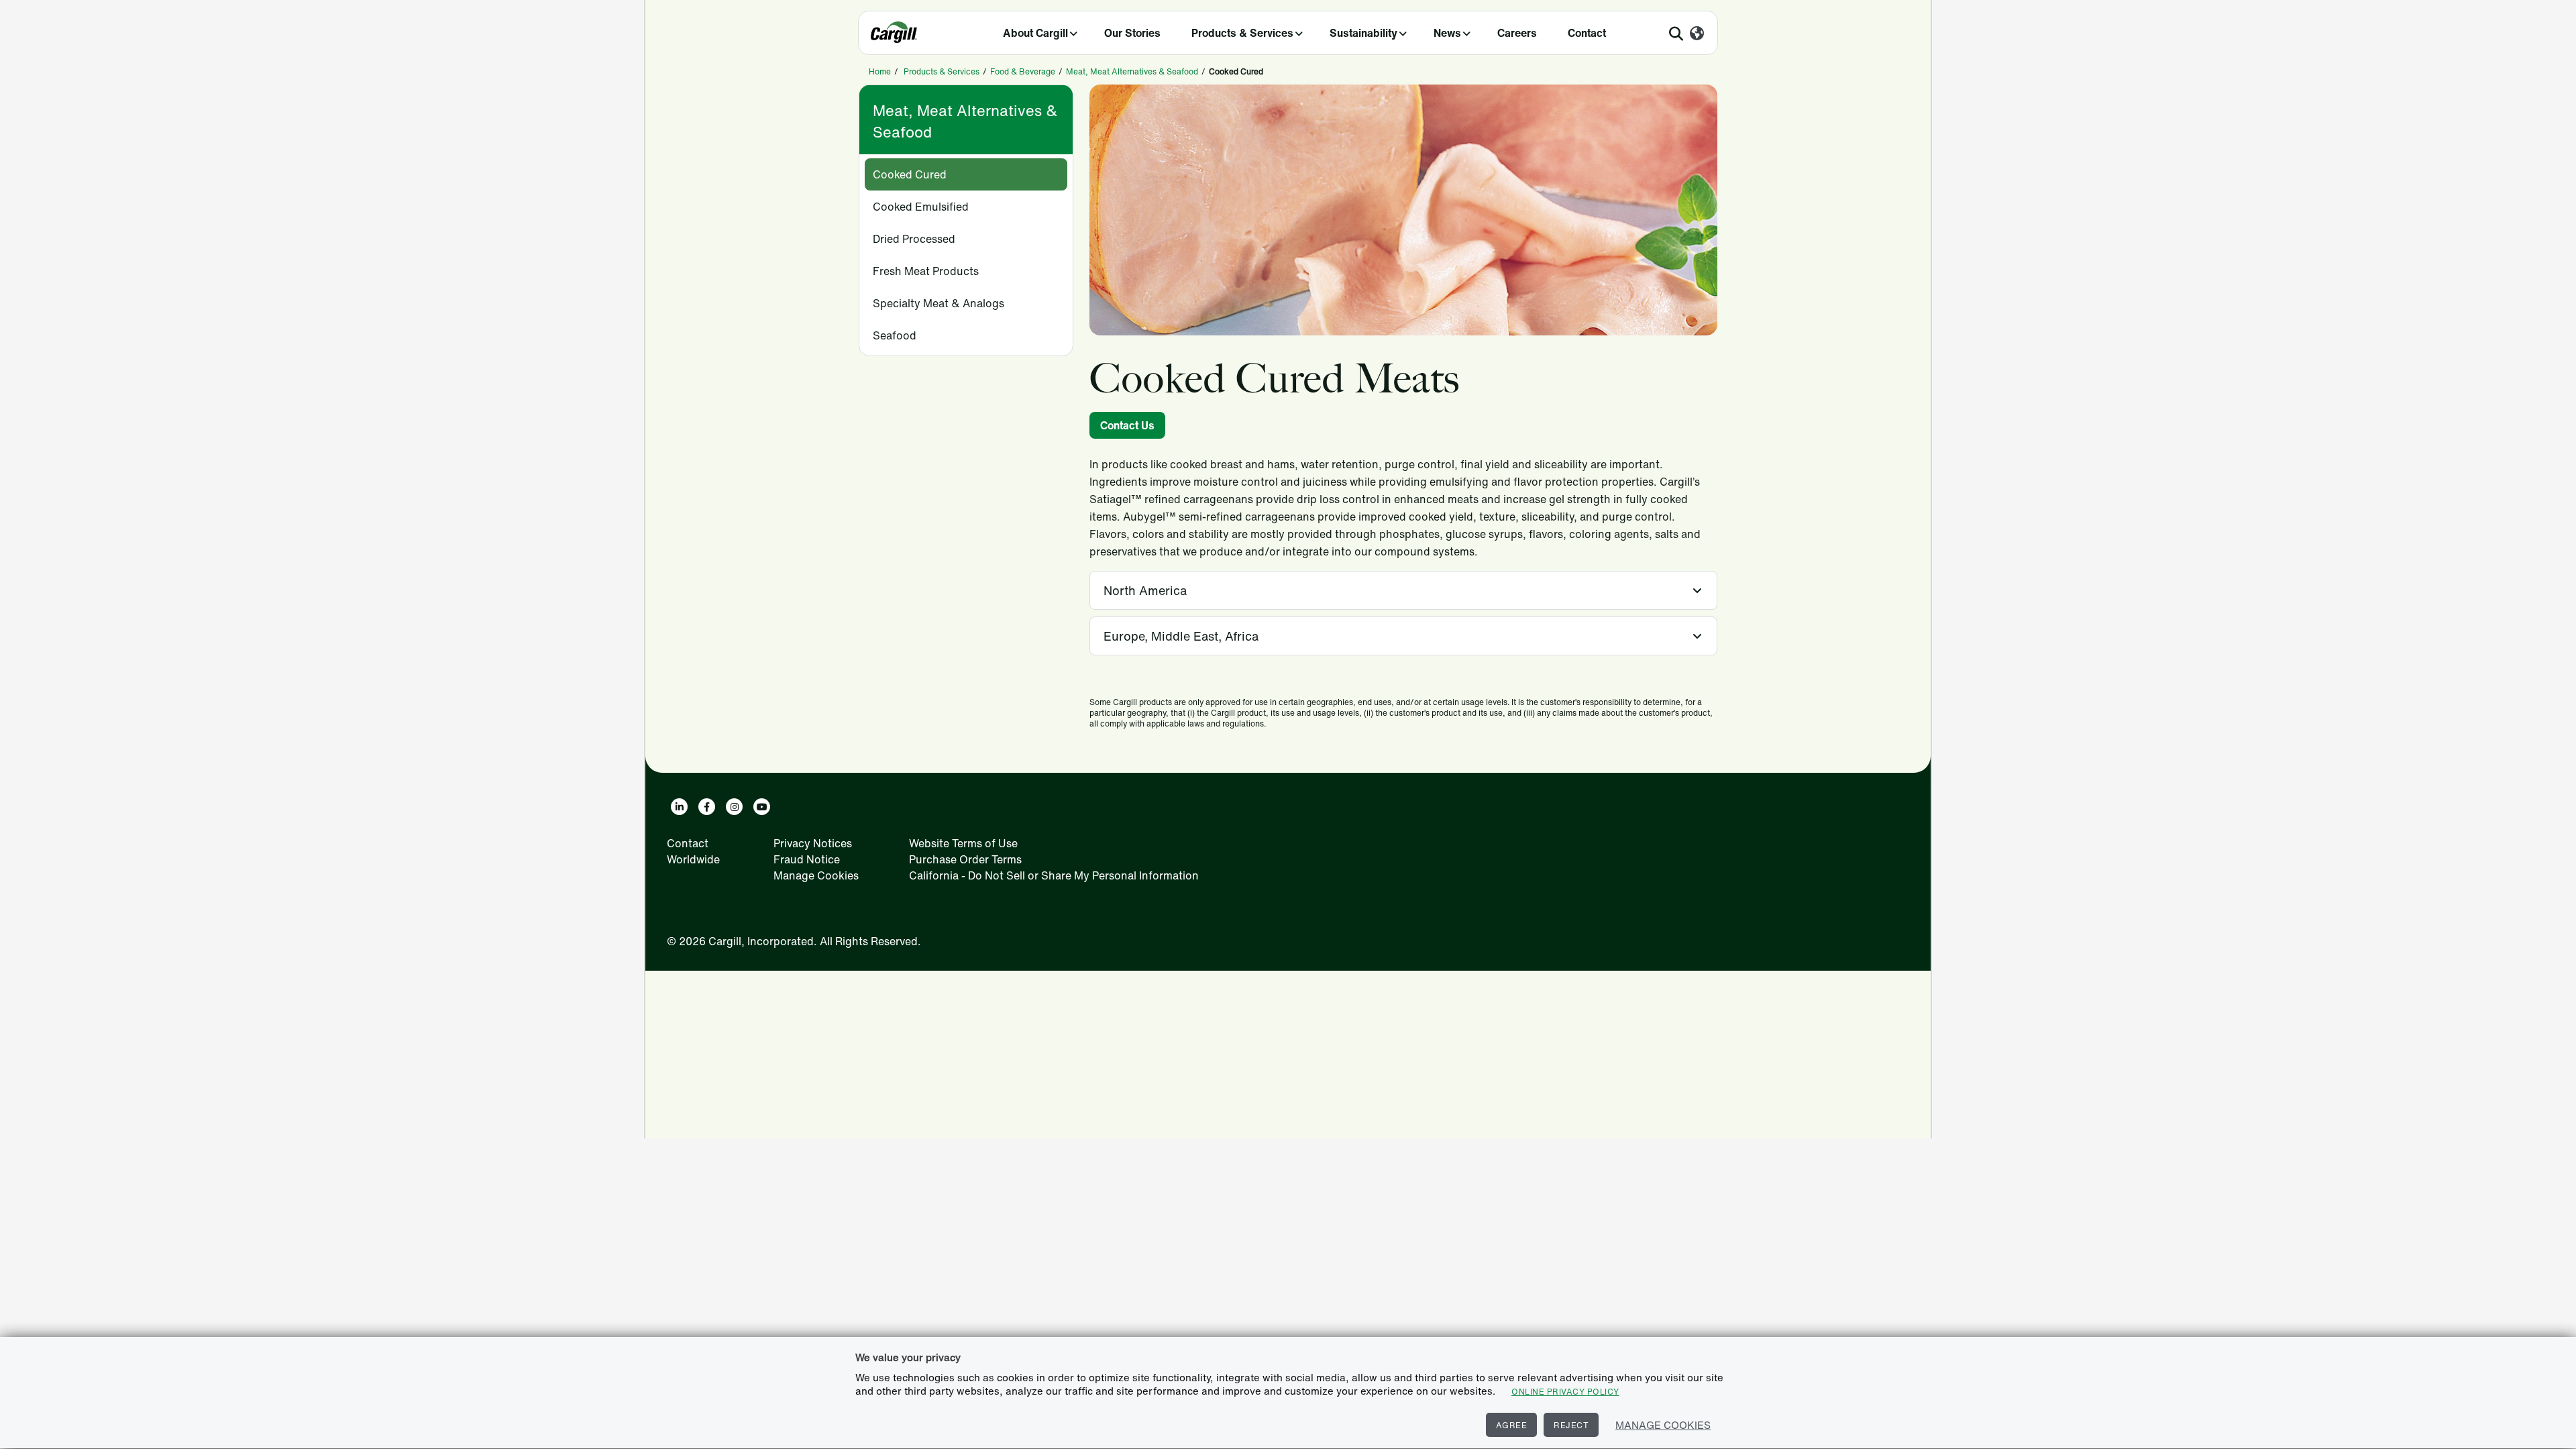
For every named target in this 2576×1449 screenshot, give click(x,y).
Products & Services (1242, 33)
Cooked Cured (910, 174)
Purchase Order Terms (965, 859)
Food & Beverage (1023, 71)
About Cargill (1035, 33)
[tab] (1403, 590)
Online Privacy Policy (1565, 1392)
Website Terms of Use (963, 843)
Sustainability (1363, 33)
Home (880, 71)
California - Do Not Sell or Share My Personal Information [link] (1054, 875)
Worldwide (693, 859)
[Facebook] (707, 807)
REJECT (1571, 1425)
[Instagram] (734, 807)
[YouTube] (762, 807)
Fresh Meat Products (926, 271)
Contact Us (1127, 425)
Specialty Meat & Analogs (938, 303)
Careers (1517, 33)
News (1447, 33)
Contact (1587, 33)
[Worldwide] (1697, 34)
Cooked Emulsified (921, 207)
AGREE (1512, 1425)
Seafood (895, 335)
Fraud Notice (807, 859)
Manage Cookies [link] (816, 875)
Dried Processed (914, 239)
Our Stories (1132, 33)
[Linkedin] (679, 807)
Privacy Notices (813, 843)
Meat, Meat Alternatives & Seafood (1132, 71)
